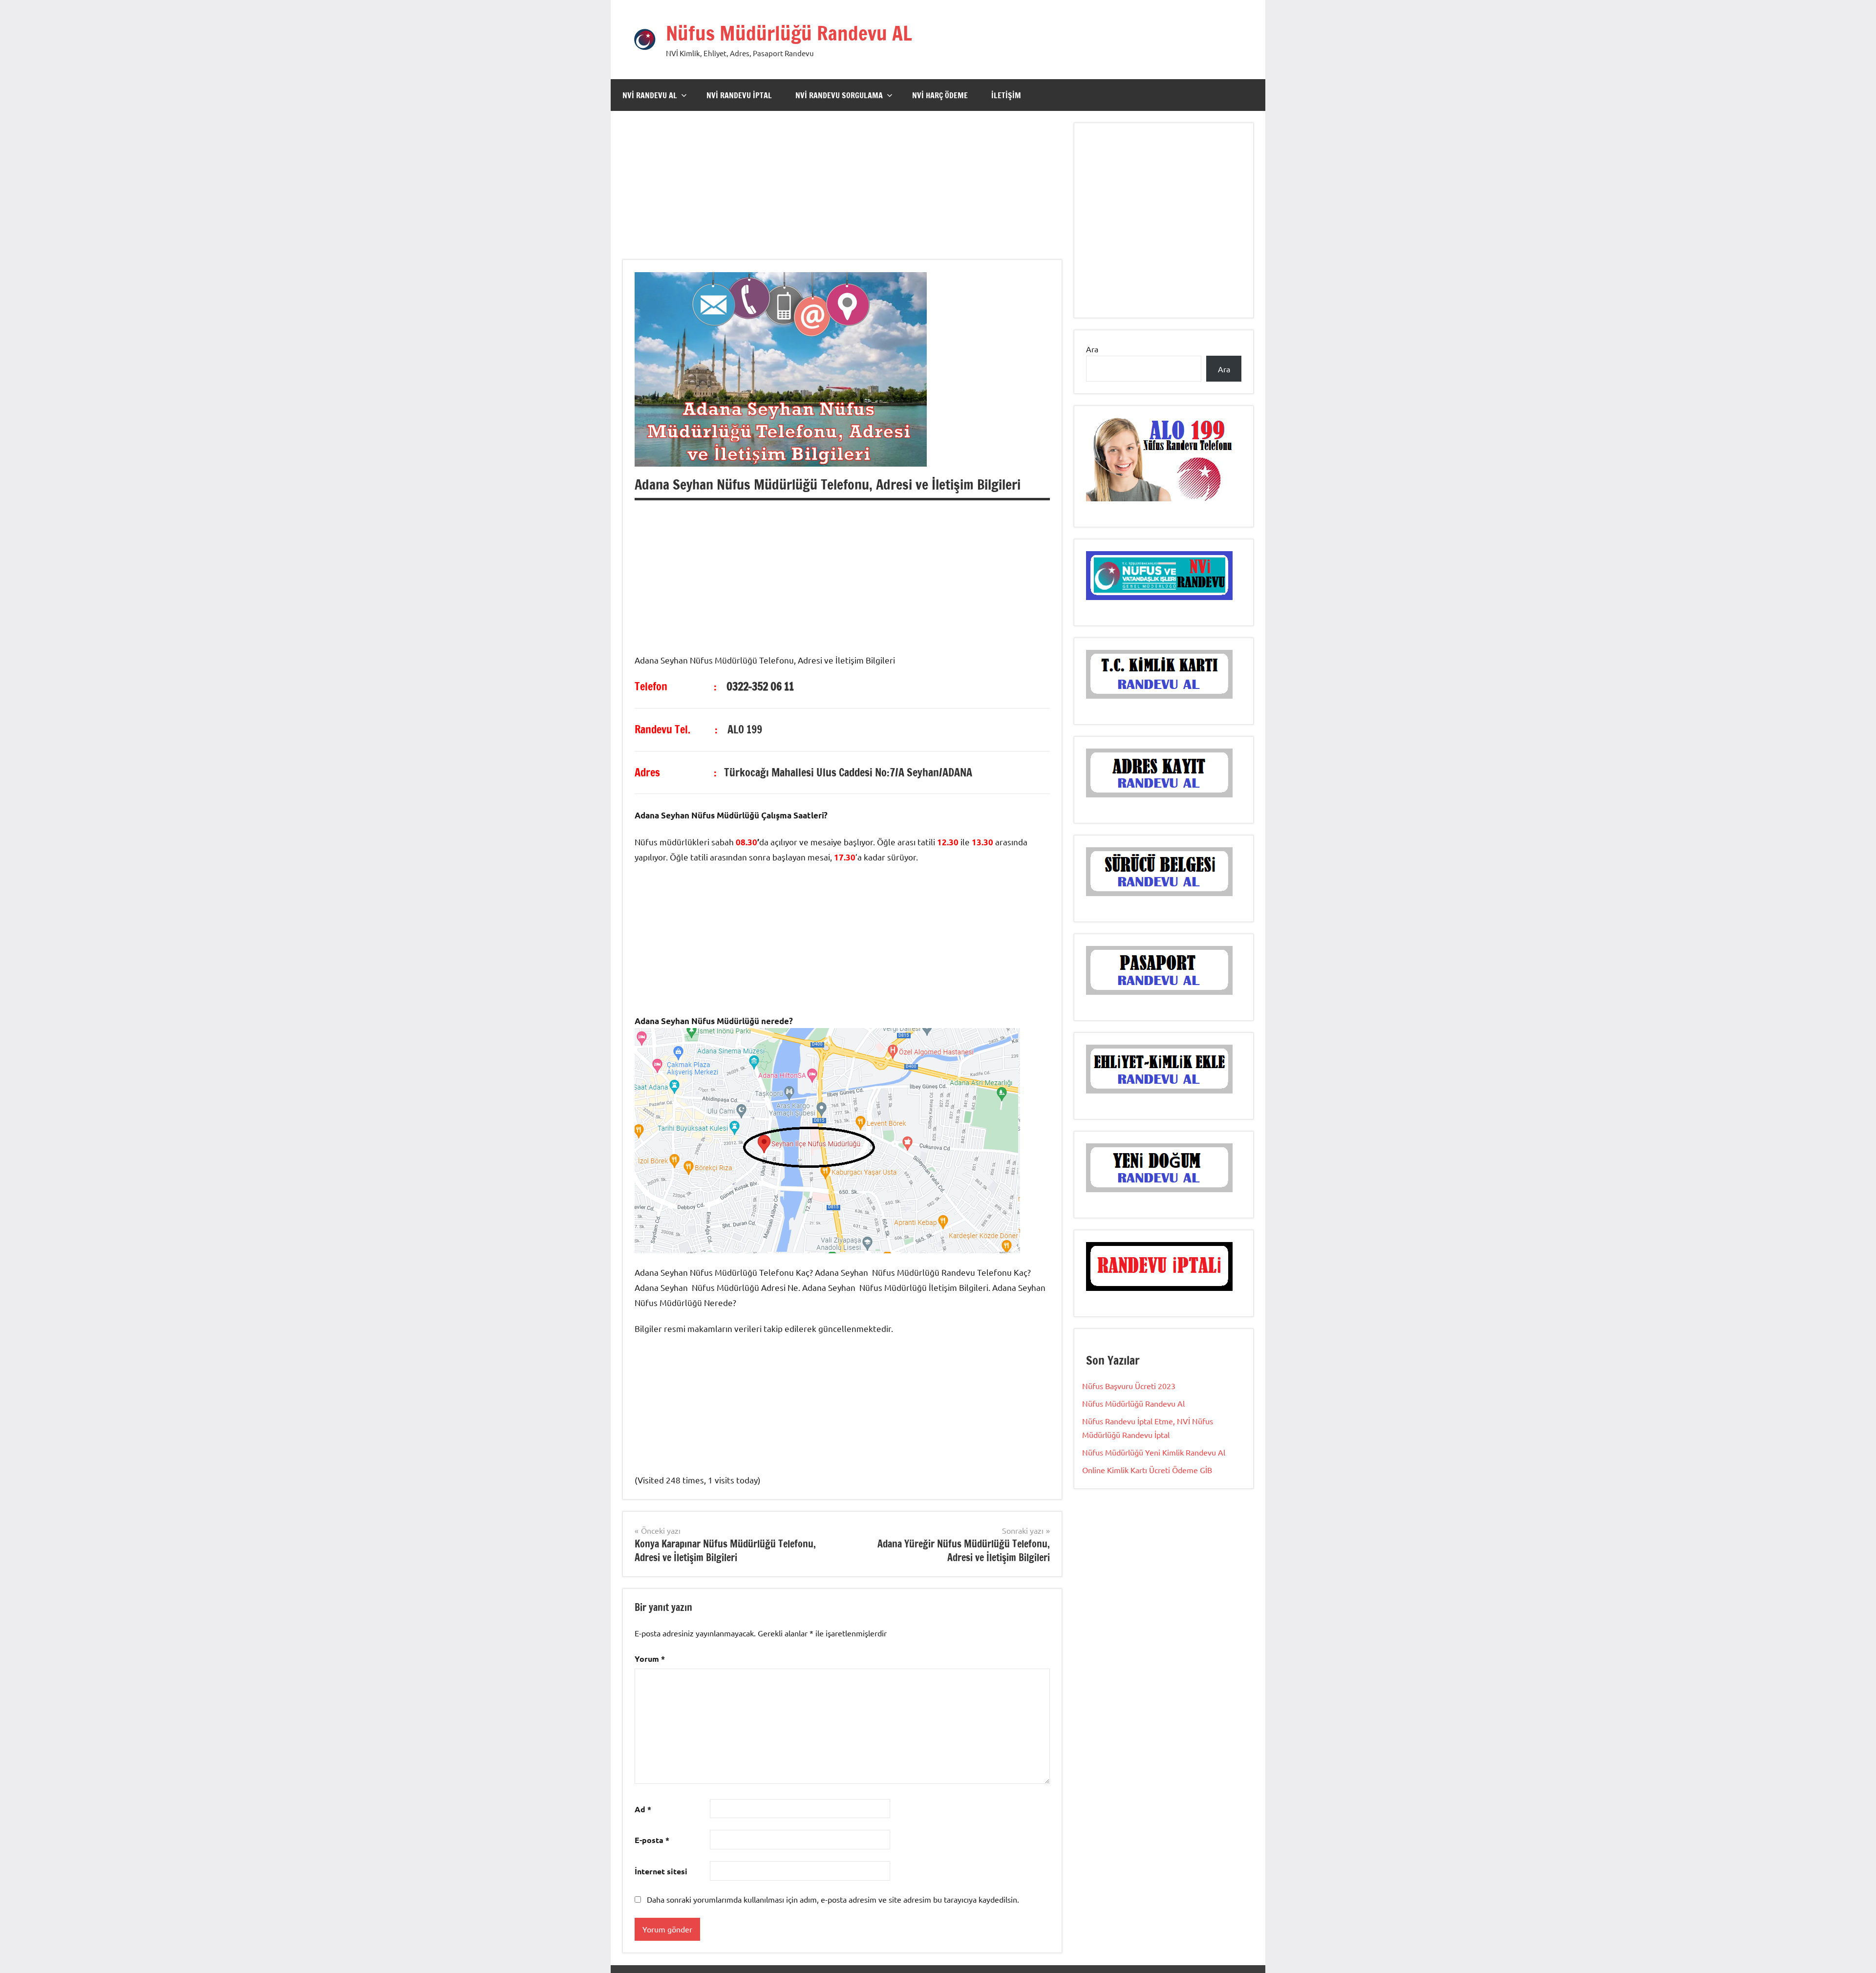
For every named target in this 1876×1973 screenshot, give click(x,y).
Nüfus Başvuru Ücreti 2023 (1129, 1386)
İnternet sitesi (661, 1871)
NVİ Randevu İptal (739, 95)
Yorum (650, 1659)
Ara (1092, 349)
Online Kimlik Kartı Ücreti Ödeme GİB (1147, 1470)
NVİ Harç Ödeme (940, 95)
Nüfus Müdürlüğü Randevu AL (789, 33)
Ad (643, 1809)
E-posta (652, 1840)
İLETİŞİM (1006, 95)
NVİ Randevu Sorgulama (839, 95)
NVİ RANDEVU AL (650, 95)
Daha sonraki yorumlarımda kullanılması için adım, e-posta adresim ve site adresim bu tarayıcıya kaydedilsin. (833, 1899)
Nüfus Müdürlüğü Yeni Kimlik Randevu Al (1154, 1452)
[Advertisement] (842, 191)
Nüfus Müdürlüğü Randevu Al (1133, 1403)
